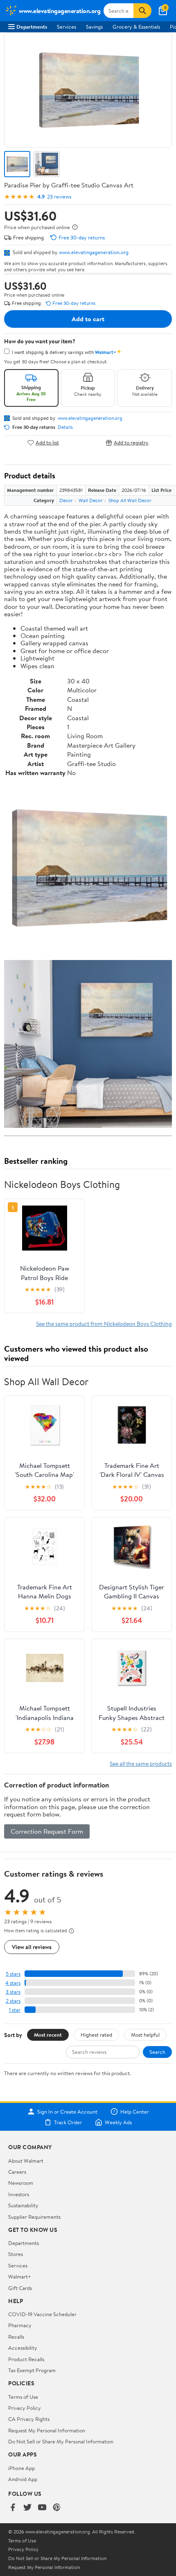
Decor (66, 500)
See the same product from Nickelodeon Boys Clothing (104, 1324)
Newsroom (21, 2183)
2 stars (13, 2001)
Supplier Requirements (34, 2217)
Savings (94, 27)
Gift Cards (20, 2288)
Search (157, 2052)
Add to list (47, 443)
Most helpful (145, 2035)
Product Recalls (26, 2359)
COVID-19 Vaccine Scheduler (42, 2314)
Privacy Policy (25, 2408)
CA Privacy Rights (29, 2419)
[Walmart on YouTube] (42, 2508)
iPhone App (21, 2468)
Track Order (68, 2122)
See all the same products (141, 1764)
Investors (19, 2194)
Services (67, 27)
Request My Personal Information (47, 2430)
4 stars (13, 1983)
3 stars (13, 1992)
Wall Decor (91, 500)
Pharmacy (20, 2325)
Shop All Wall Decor (130, 500)
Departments (32, 27)
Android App (23, 2479)
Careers (17, 2172)
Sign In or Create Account (67, 2112)
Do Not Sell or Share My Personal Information (61, 2441)
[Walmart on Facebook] (13, 2508)
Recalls (16, 2337)
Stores (16, 2254)
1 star (15, 2010)
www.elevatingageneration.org (94, 252)
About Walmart (26, 2161)
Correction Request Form (47, 1831)
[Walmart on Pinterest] (57, 2508)
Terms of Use (23, 2397)
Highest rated (96, 2035)
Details (65, 427)
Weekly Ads (118, 2122)
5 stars (13, 1974)
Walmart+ (20, 2276)
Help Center (135, 2112)
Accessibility (23, 2348)
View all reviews (32, 1947)
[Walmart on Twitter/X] (27, 2508)
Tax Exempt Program (32, 2370)
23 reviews (59, 197)
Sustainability (23, 2205)
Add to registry (131, 443)
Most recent (48, 2035)
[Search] (142, 11)
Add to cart (88, 319)
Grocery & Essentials (136, 27)
